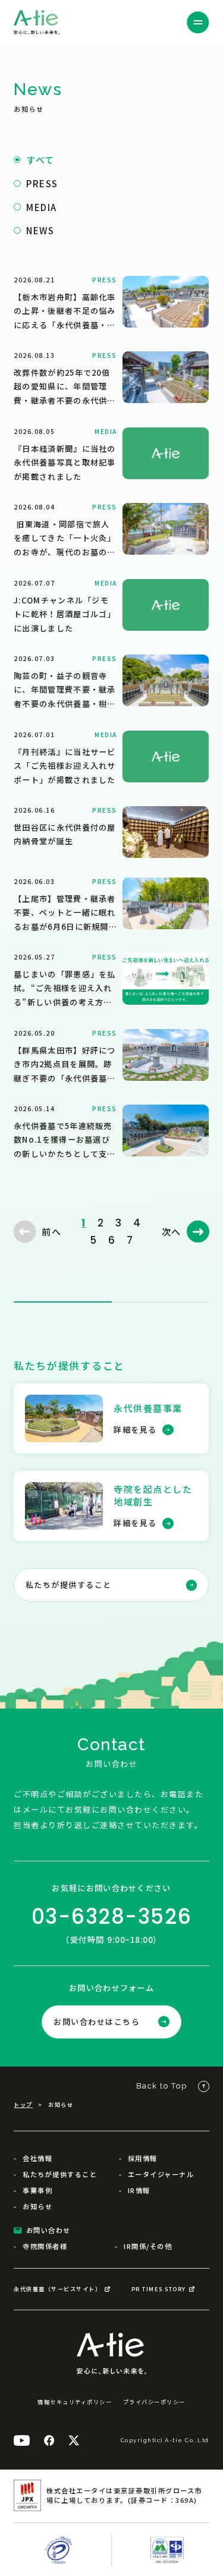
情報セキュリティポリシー (75, 2402)
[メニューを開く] (198, 23)
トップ (23, 2105)
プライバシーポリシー (154, 2402)
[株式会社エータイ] (37, 23)
